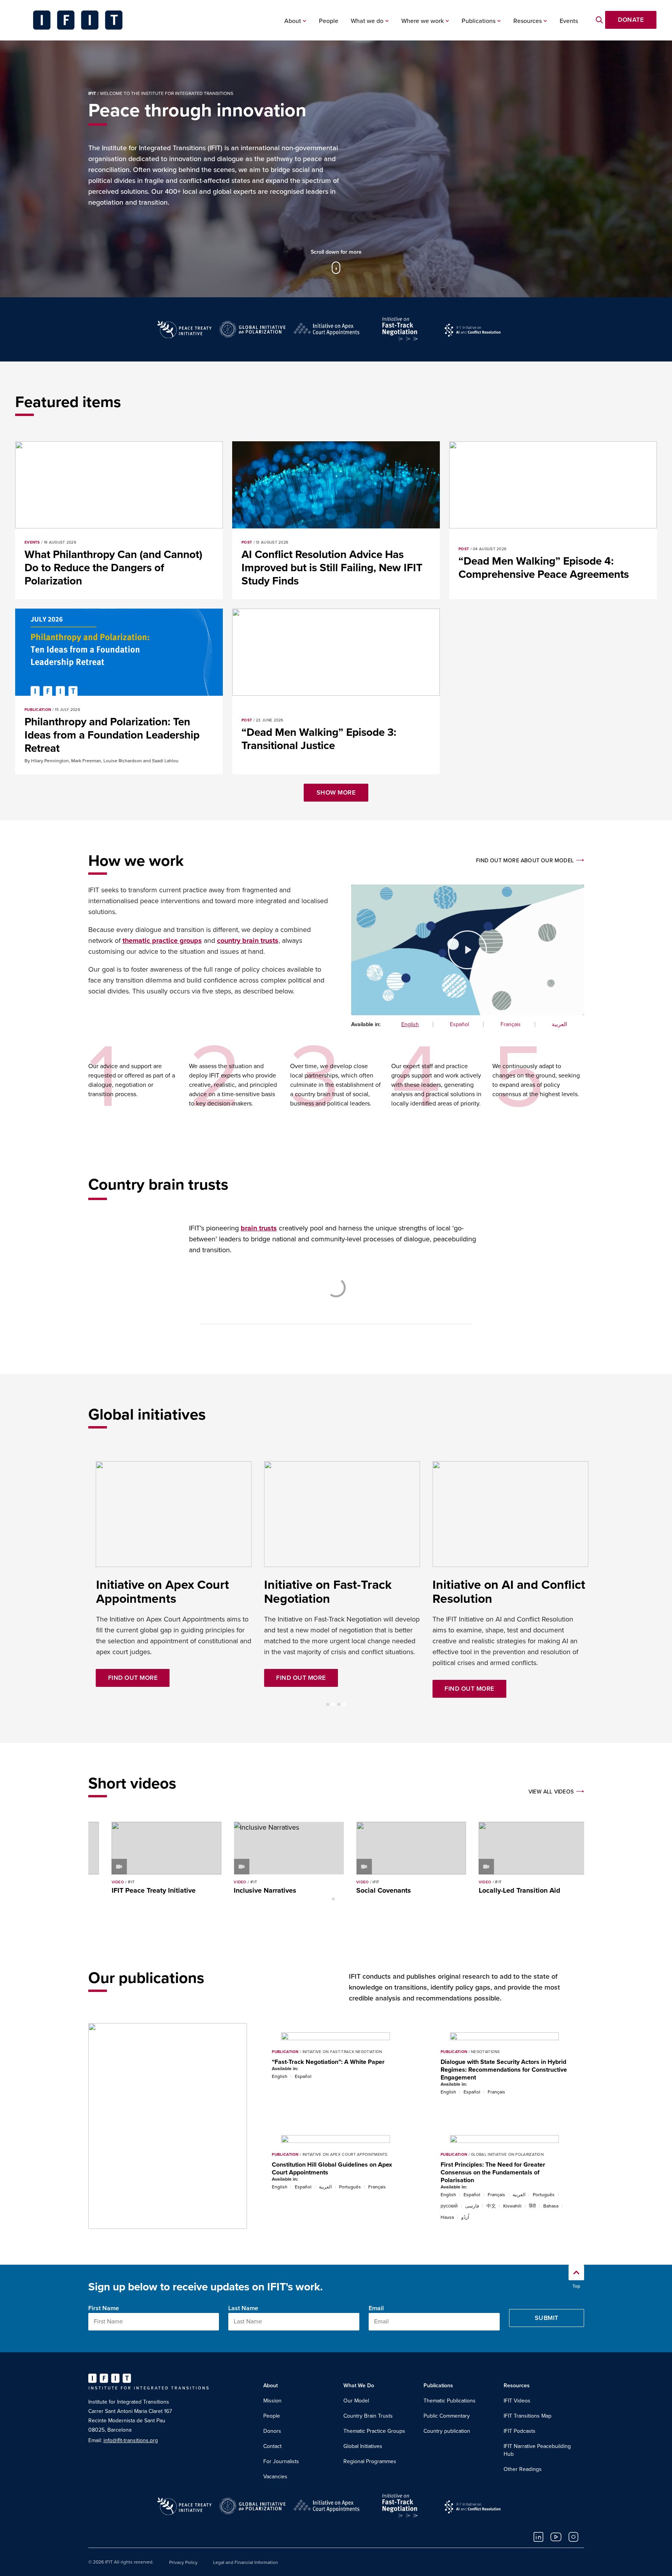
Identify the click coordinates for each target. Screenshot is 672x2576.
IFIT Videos (517, 2401)
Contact (272, 2446)
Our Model (356, 2401)
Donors (272, 2431)
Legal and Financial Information (246, 2562)
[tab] (328, 1704)
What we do (367, 21)
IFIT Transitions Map (528, 2416)
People (329, 21)
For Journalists (281, 2461)
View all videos (551, 1792)
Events (569, 21)
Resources (528, 21)
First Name (104, 2308)
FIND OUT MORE (133, 1664)
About (293, 21)
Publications (479, 21)
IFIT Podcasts (520, 2431)
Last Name (243, 2308)
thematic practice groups (162, 941)
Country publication (447, 2431)
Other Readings (523, 2469)
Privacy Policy (183, 2562)
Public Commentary (447, 2416)
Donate (631, 20)
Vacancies (275, 2477)
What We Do (359, 2386)
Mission (272, 2401)
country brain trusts (248, 941)
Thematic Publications (450, 2401)
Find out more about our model (525, 861)
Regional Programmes (370, 2461)
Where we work (423, 21)
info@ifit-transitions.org (131, 2440)
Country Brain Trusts (368, 2416)
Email (376, 2308)
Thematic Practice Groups (374, 2431)
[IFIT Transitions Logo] (78, 20)
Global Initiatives (363, 2446)
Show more (336, 793)
